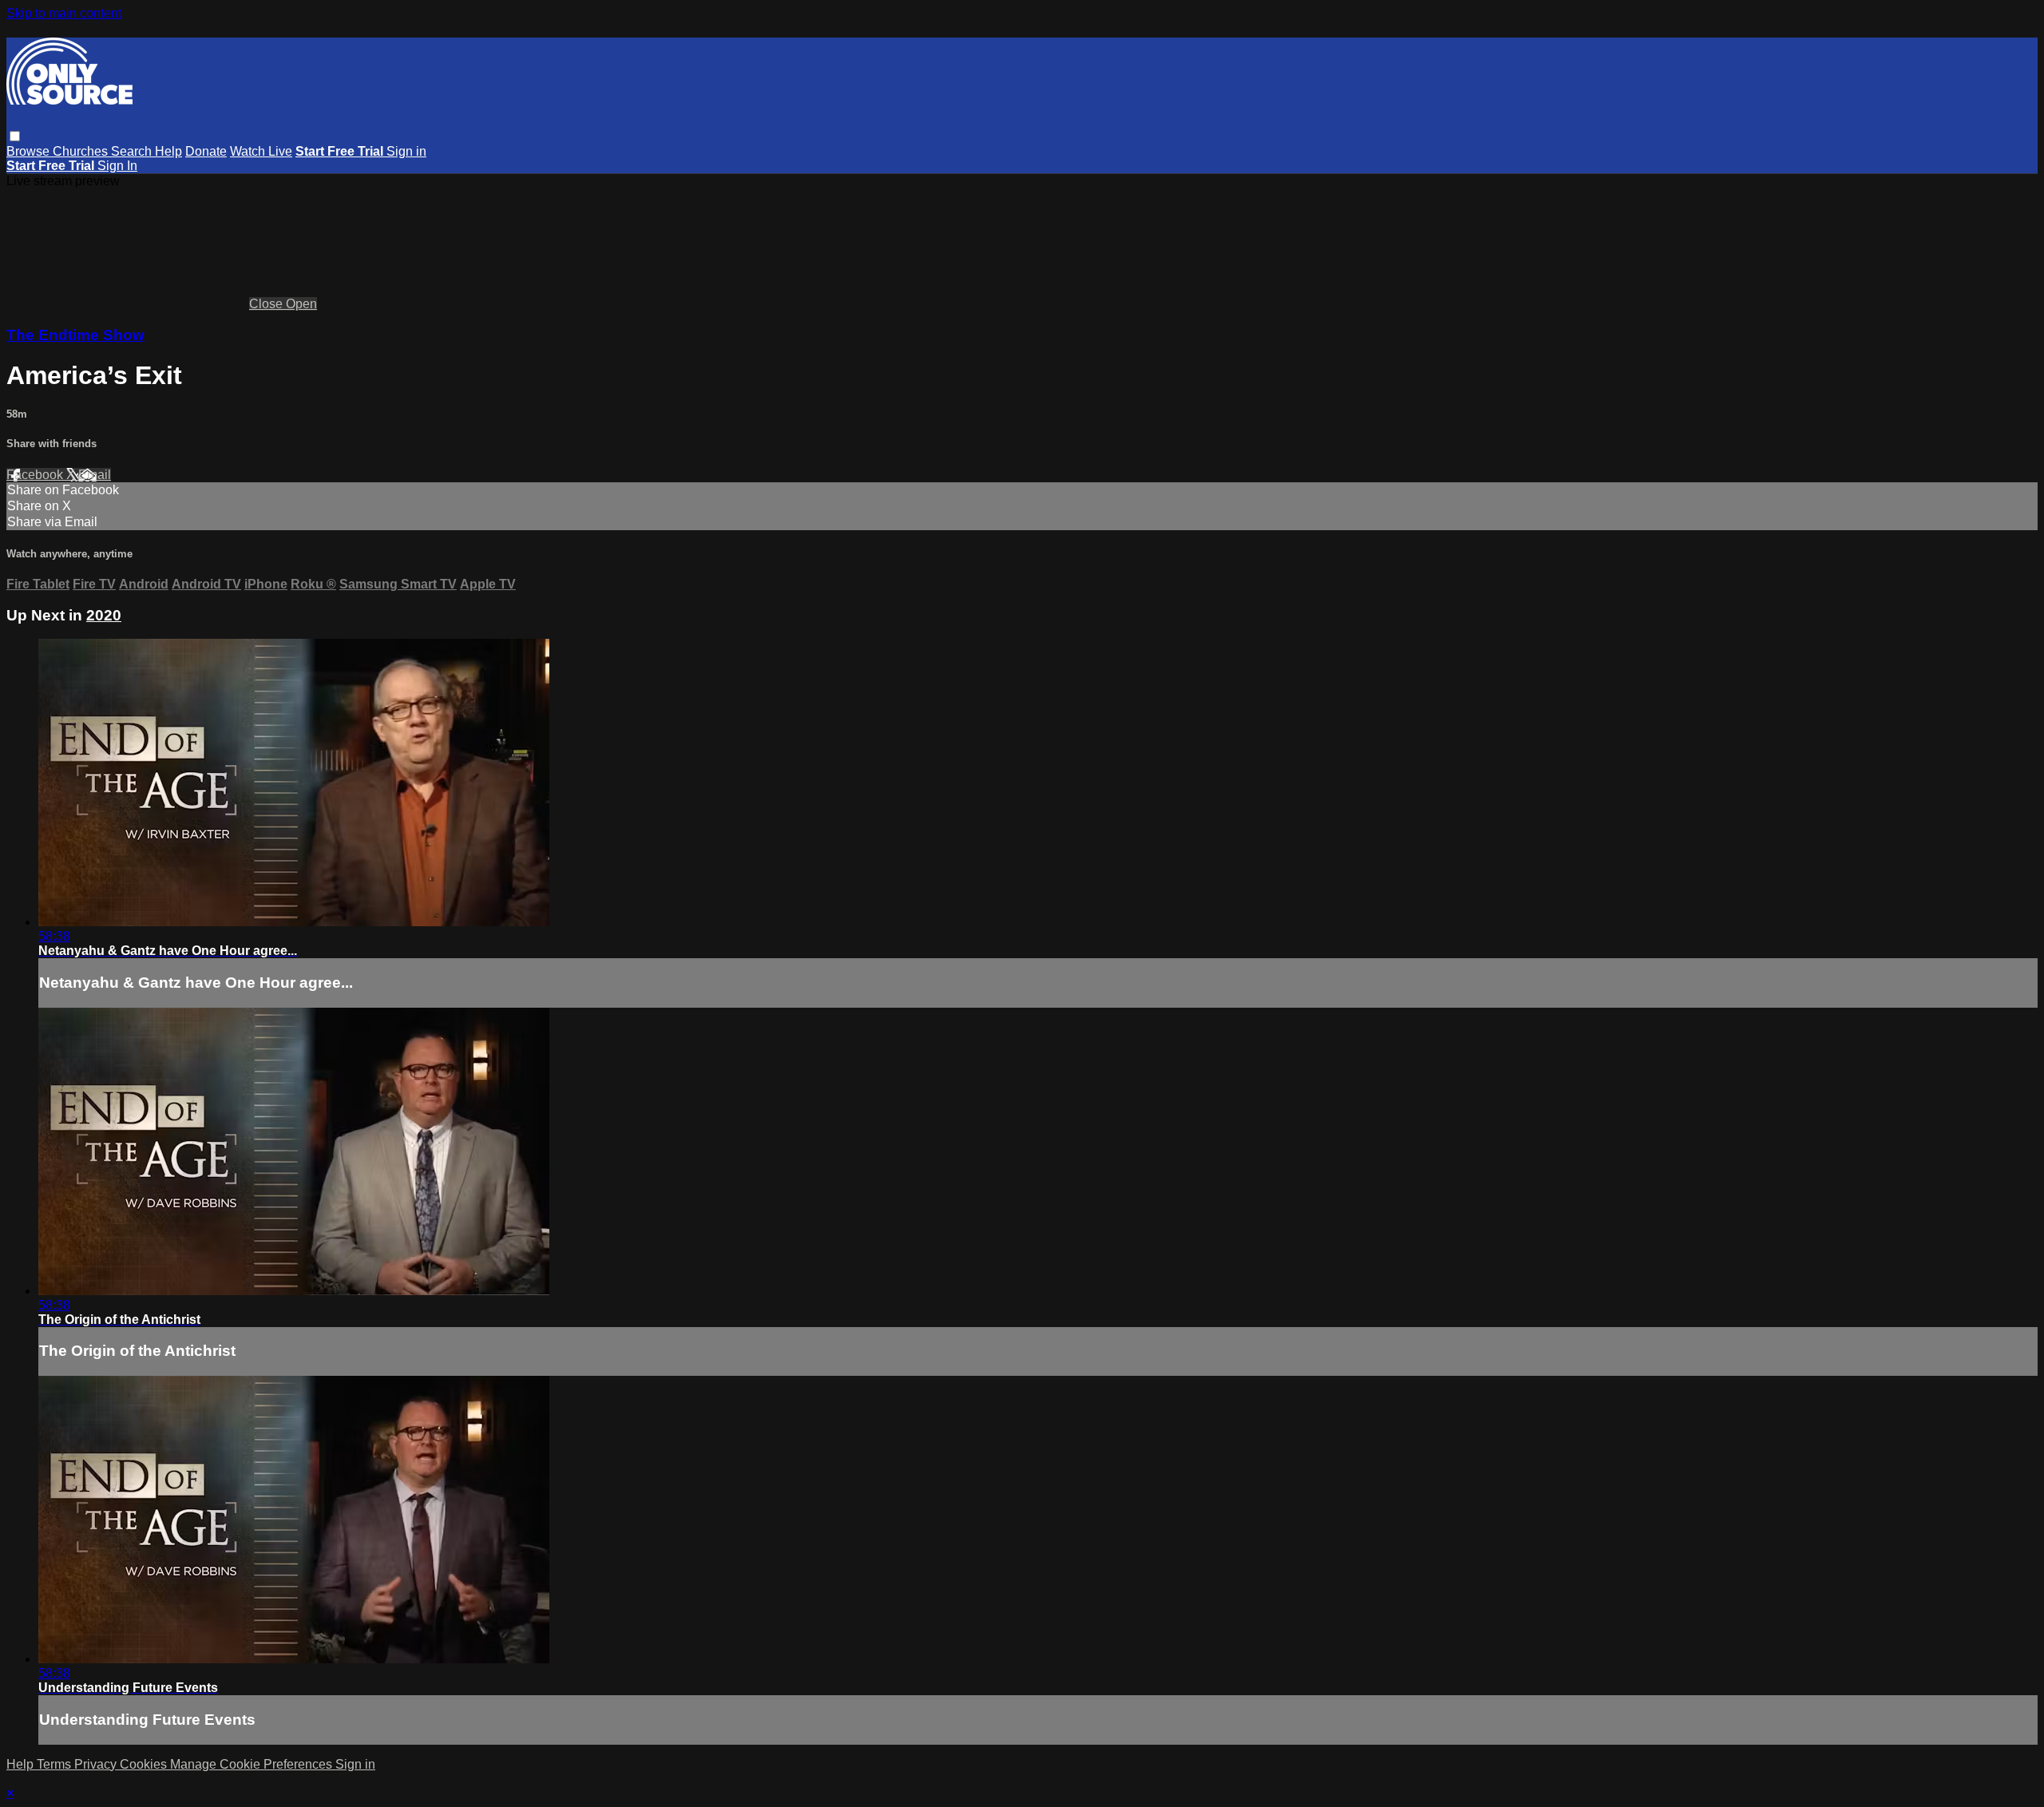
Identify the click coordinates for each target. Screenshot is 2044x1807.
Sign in (406, 151)
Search (133, 151)
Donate (206, 151)
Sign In (117, 166)
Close (267, 304)
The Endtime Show (75, 335)
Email (95, 475)
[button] (15, 136)
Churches (82, 151)
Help (168, 151)
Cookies (145, 1764)
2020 (104, 615)
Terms (55, 1764)
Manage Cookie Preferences (253, 1764)
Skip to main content (64, 13)
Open (301, 304)
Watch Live (261, 151)
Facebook (36, 475)
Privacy (97, 1764)
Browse (30, 151)
